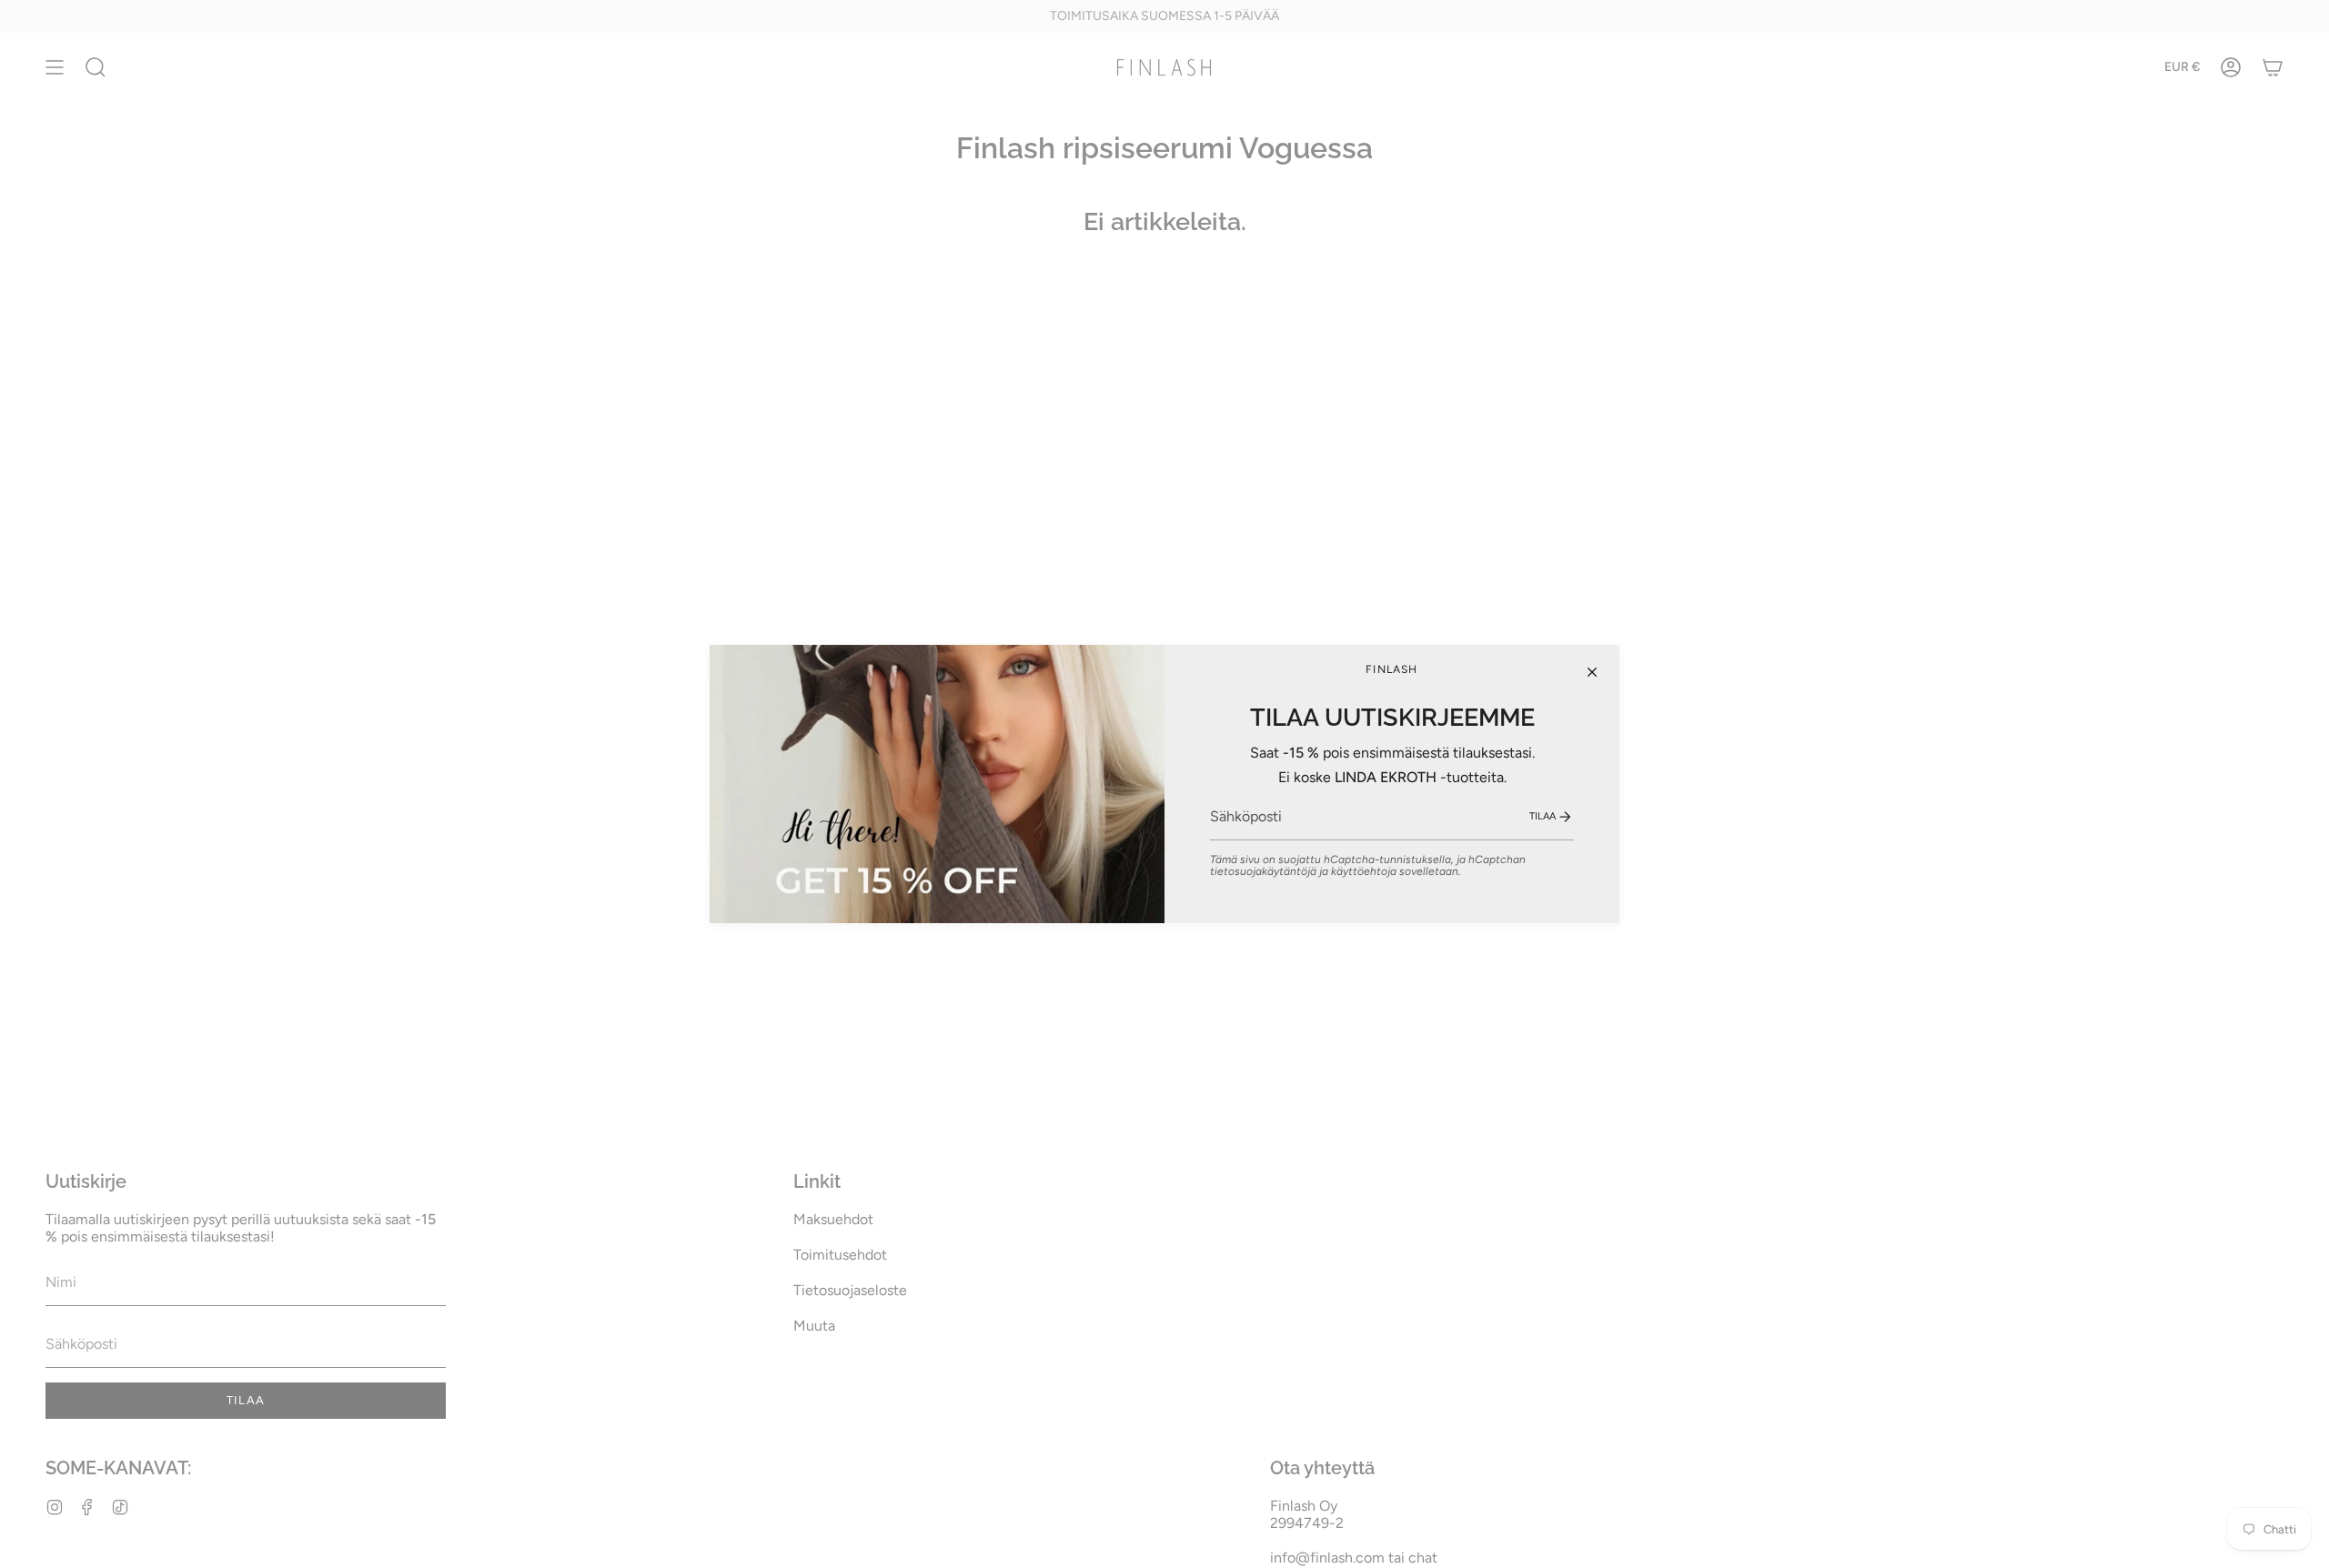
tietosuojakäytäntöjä (1263, 871)
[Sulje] (1592, 672)
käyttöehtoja (1364, 871)
